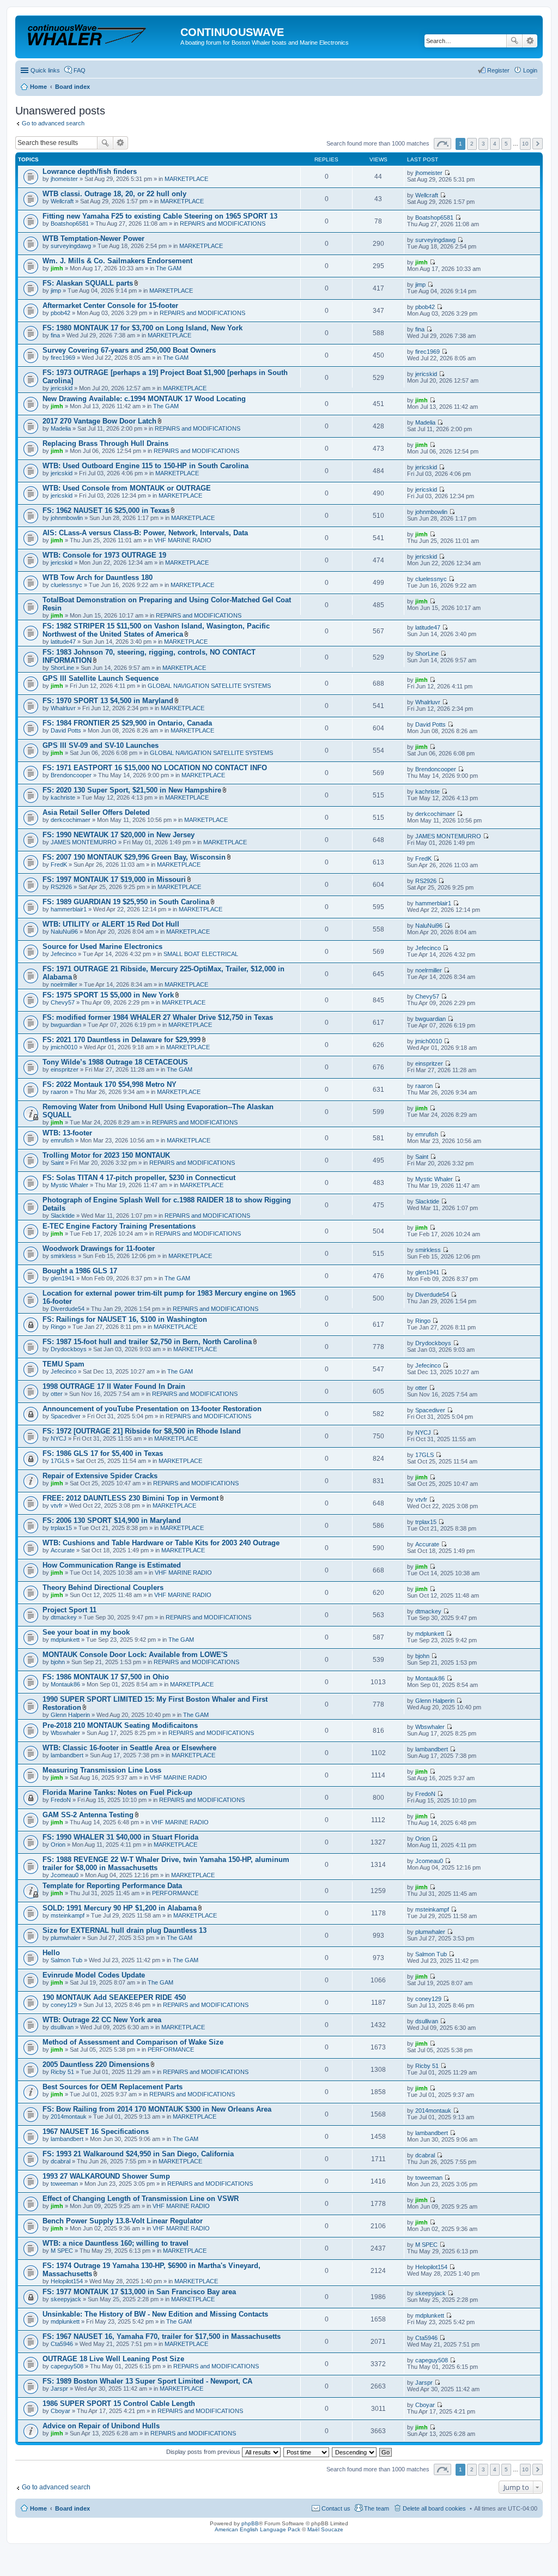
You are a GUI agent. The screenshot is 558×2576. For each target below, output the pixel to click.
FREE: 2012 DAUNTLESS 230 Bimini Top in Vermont (131, 1498)
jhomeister (64, 179)
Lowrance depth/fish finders (90, 171)
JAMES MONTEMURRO (84, 842)
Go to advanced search (53, 123)
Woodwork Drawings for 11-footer (99, 1248)
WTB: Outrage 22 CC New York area (102, 2020)
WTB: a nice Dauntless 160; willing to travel (116, 2243)
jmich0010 (64, 1047)
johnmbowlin (67, 518)
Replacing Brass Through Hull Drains (105, 443)
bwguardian (66, 1025)
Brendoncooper (71, 775)
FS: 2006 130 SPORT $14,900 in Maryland (112, 1520)
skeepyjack (66, 2299)
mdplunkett (65, 1640)
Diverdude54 (68, 1309)
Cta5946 (62, 2344)
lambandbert (67, 1755)
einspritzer (65, 1069)
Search (514, 41)
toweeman (64, 2184)
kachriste (63, 797)
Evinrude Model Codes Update (94, 1975)
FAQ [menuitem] (80, 70)
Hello (51, 1953)
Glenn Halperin (70, 1715)
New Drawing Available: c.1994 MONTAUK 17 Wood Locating (144, 399)
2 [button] (472, 144)
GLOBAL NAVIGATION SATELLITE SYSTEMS (209, 686)
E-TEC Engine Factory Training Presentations (119, 1226)
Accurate (63, 1550)
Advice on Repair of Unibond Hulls (101, 2426)
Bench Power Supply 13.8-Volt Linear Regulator (123, 2221)
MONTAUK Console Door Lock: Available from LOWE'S (135, 1655)
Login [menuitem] (530, 70)
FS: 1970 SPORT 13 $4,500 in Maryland (108, 701)
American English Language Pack (257, 2529)
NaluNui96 (64, 932)
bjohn (58, 1662)
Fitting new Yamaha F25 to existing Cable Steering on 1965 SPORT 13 (160, 216)
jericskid (62, 388)
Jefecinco (63, 954)
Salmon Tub (66, 1960)
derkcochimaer (71, 820)
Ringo (58, 1327)
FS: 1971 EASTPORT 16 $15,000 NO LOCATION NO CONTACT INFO (155, 768)
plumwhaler (66, 1938)
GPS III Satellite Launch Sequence (101, 678)
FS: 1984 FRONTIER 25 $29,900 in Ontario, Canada (127, 723)
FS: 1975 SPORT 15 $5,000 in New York (108, 995)
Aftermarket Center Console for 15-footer (110, 306)
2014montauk (69, 2117)
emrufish (62, 1140)
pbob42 (60, 313)
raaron (59, 1092)
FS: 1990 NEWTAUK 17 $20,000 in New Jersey (119, 835)
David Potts (66, 730)
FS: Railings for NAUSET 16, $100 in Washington (125, 1319)
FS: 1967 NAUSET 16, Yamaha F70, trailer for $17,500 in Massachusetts (162, 2336)
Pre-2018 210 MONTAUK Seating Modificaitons (120, 1725)
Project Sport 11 (69, 1610)
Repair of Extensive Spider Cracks (100, 1476)
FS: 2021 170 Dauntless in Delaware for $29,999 (122, 1040)
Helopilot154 (67, 2281)
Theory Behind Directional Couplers (103, 1588)
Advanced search (530, 41)
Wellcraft (62, 201)
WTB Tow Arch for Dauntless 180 (98, 578)
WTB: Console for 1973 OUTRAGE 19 (104, 555)
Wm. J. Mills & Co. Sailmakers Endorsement (117, 261)
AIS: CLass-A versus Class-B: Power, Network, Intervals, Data (145, 533)
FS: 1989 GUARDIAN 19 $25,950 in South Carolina (126, 902)
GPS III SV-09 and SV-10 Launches (101, 745)
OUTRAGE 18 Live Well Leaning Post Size (113, 2359)
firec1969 (63, 358)
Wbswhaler (65, 1733)
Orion (58, 1845)
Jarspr (59, 2388)
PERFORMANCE (175, 1893)
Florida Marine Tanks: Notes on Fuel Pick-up (117, 1792)
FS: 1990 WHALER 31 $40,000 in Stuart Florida (120, 1837)
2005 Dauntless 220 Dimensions (96, 2064)
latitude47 (63, 642)
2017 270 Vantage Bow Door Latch (99, 421)
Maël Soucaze (325, 2529)
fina (55, 335)
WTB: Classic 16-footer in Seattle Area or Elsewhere (129, 1748)
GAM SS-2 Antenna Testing (88, 1815)
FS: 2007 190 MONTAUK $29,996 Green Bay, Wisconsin (134, 857)
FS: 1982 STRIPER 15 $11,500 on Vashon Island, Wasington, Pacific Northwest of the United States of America (156, 630)
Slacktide (63, 1216)
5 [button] (506, 144)
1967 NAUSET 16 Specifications (96, 2131)
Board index (72, 2508)
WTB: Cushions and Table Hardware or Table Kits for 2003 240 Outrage (161, 1543)
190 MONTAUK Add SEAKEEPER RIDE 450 (114, 1997)
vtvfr (57, 1505)
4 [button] (495, 144)
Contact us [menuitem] (336, 2508)
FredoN (61, 1800)
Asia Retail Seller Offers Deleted (96, 812)
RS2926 (61, 887)
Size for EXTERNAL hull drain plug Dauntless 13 (125, 1930)
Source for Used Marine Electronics (102, 947)
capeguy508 (67, 2366)
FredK (59, 864)
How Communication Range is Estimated (112, 1565)
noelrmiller (64, 984)
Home (38, 2508)
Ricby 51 (62, 2072)
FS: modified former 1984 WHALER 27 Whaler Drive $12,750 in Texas (158, 1017)
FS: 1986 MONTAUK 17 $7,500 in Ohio (106, 1677)
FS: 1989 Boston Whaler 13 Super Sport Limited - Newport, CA (147, 2381)
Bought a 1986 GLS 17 (80, 1271)
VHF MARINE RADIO (183, 540)
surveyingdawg (71, 246)
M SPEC (62, 2251)
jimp (56, 291)
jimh (57, 268)
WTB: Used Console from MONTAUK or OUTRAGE (127, 488)
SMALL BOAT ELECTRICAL (201, 954)
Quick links (45, 70)
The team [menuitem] (377, 2508)
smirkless (63, 1256)
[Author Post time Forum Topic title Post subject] (307, 2452)
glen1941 (63, 1278)
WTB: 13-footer (67, 1133)
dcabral (60, 2161)
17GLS (60, 1461)
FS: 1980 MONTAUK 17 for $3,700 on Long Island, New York (142, 328)
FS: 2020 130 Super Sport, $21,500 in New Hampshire (132, 790)
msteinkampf (68, 1915)
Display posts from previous (204, 2452)
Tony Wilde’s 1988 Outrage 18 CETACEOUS (115, 1062)
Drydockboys (69, 1349)
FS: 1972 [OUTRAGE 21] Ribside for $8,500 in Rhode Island (142, 1431)
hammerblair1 (69, 909)
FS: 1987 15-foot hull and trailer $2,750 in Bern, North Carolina (147, 1342)
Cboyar (60, 2411)
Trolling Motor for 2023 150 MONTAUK (106, 1155)
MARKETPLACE (186, 179)
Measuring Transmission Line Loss (102, 1770)
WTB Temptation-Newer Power (93, 238)
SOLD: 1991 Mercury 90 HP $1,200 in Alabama (120, 1908)
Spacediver (66, 1416)
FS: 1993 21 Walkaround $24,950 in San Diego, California (138, 2154)
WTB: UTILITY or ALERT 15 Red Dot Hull (111, 924)
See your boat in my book (86, 1632)
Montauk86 (65, 1684)
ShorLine (62, 668)
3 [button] (483, 144)
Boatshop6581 (70, 223)
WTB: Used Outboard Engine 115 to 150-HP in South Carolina (145, 466)
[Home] (99, 35)
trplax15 (61, 1528)
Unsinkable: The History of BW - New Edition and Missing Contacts (155, 2314)
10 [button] (525, 144)
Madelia (61, 428)
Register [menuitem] (498, 70)
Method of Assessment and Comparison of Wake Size (133, 2042)
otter (57, 1394)
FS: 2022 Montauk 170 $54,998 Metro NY (110, 1084)
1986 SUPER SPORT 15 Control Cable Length (119, 2403)
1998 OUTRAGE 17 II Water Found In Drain (114, 1386)
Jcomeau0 (65, 1875)
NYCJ (59, 1438)
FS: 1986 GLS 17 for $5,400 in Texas (103, 1453)
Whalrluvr (63, 708)
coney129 (64, 2005)
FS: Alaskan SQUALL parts (88, 283)
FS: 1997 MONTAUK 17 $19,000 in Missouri (114, 879)
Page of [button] (442, 144)
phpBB (250, 2523)
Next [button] (538, 144)
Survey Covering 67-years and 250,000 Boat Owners (129, 350)
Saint (57, 1163)
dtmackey (64, 1617)
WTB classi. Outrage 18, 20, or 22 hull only (114, 194)
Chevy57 (63, 1002)
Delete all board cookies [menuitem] (434, 2508)
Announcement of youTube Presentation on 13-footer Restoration (152, 1409)
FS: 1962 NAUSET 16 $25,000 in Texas (106, 510)
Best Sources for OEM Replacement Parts (113, 2087)
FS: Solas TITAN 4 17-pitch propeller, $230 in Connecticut (139, 1178)
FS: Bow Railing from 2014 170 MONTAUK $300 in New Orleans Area (157, 2109)
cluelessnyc (66, 585)
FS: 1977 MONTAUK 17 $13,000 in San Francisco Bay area (139, 2292)
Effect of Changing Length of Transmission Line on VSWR (141, 2199)
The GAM (169, 268)
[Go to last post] (447, 173)
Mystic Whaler (69, 1185)
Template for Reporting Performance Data (112, 1886)
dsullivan (62, 2027)
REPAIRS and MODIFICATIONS (223, 223)
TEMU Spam (63, 1364)
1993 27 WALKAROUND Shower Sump (106, 2176)
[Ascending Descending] (355, 2452)
